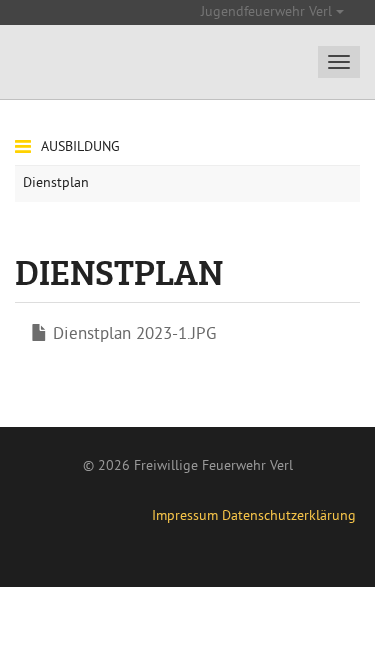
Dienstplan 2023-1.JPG (134, 335)
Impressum (185, 516)
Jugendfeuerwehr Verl (268, 12)
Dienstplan (56, 183)
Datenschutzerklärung (289, 516)
